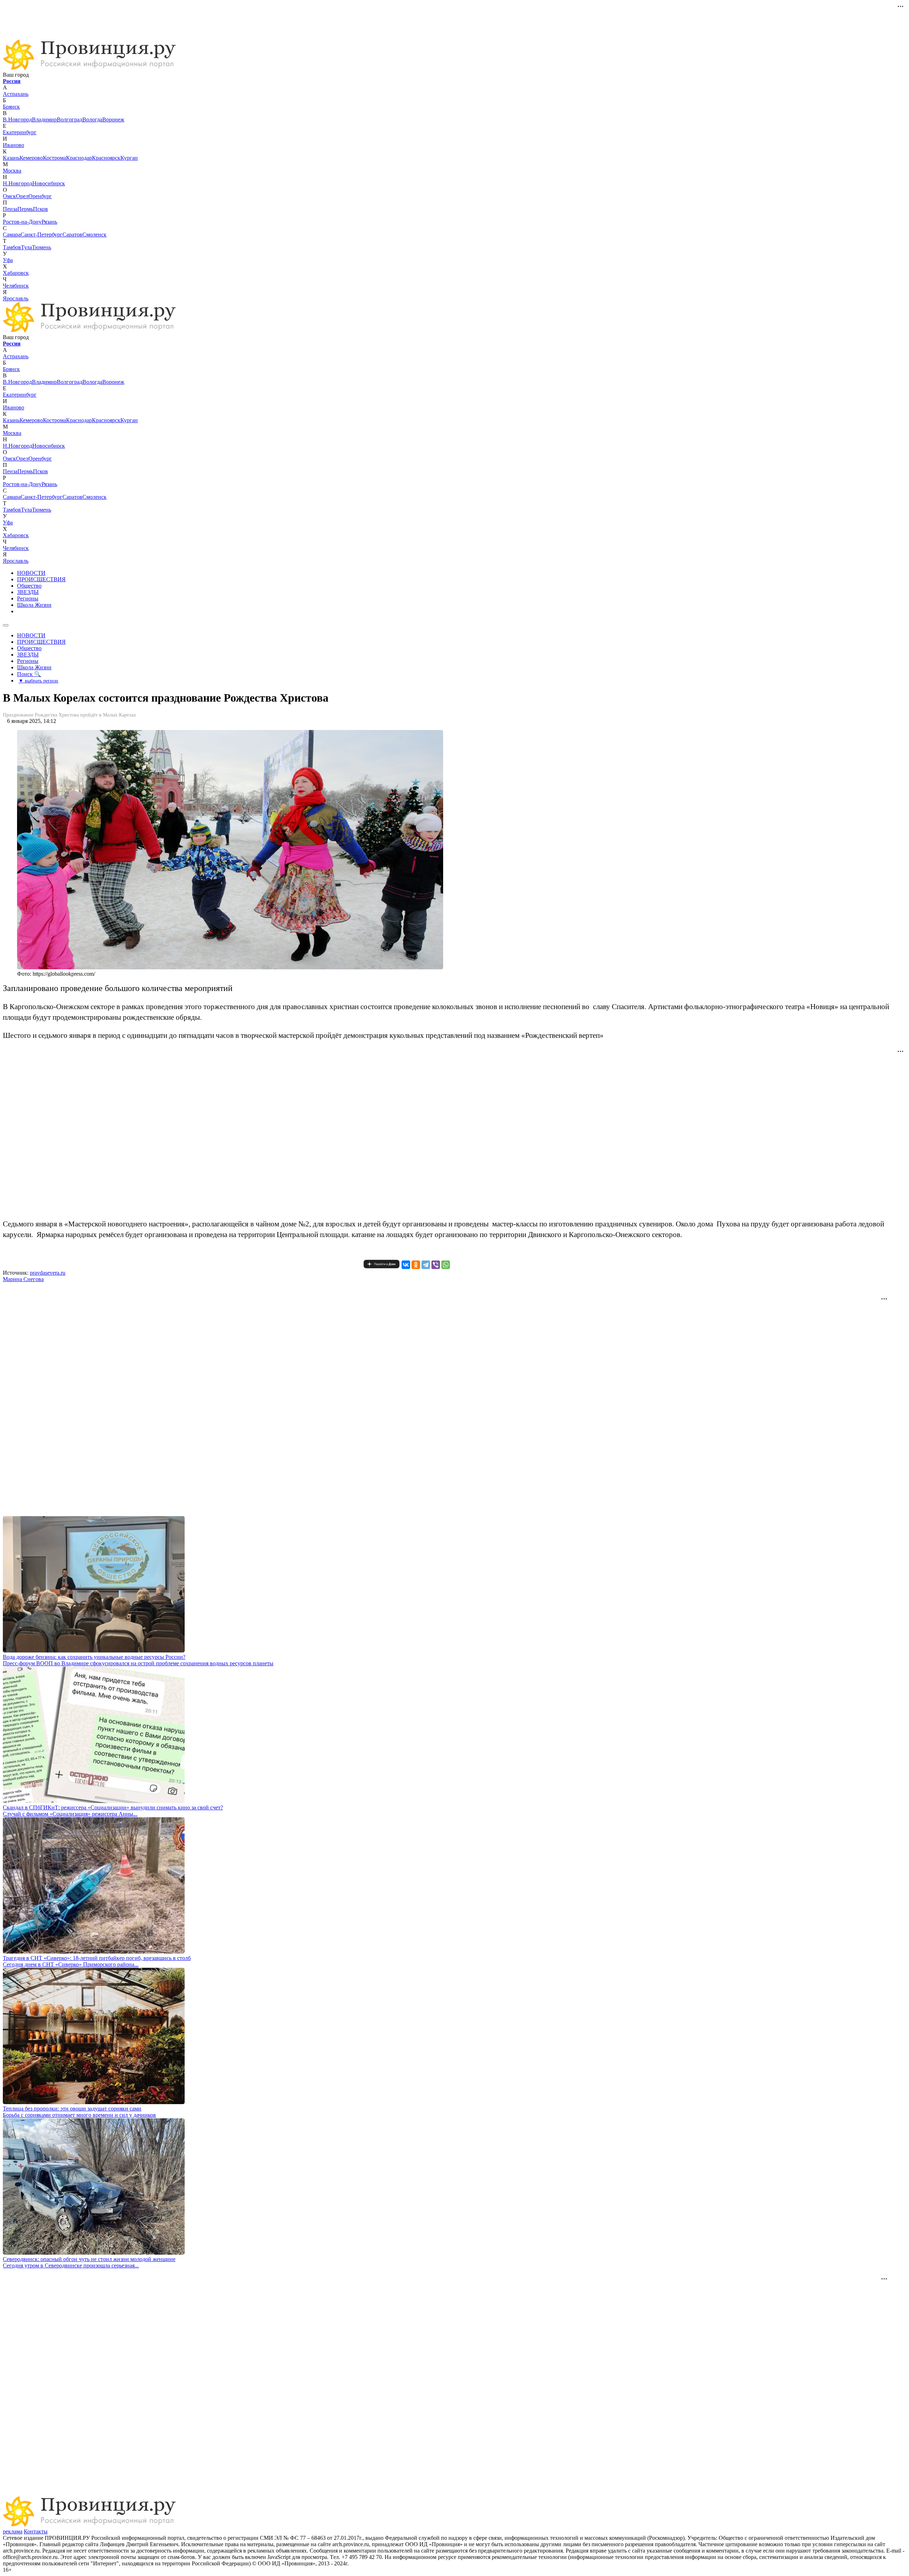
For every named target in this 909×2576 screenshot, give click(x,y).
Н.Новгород (18, 183)
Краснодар (79, 158)
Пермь (25, 209)
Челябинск (16, 286)
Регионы (28, 598)
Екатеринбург (20, 132)
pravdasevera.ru (48, 1273)
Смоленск (94, 235)
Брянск (11, 107)
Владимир (44, 119)
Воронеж (113, 119)
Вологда (92, 119)
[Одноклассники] (416, 1265)
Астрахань (16, 94)
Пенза (10, 209)
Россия (12, 81)
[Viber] (436, 1265)
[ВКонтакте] (406, 1265)
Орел (22, 196)
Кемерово (31, 158)
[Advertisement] (175, 19)
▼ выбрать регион (38, 681)
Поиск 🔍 (29, 674)
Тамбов (12, 247)
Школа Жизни (34, 605)
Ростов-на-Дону (22, 222)
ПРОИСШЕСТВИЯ (41, 579)
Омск (9, 196)
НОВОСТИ (31, 573)
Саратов (72, 235)
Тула (26, 247)
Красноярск (106, 158)
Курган (129, 158)
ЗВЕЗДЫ (28, 592)
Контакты (36, 2531)
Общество (29, 586)
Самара (12, 235)
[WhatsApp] (446, 1265)
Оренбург (40, 196)
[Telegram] (426, 1265)
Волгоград (70, 119)
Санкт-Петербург (42, 235)
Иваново (13, 145)
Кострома (55, 158)
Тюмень (42, 247)
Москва (12, 171)
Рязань (49, 222)
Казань (11, 158)
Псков (40, 209)
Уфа (8, 260)
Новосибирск (49, 183)
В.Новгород (17, 119)
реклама (13, 2531)
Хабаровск (16, 273)
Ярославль (16, 298)
